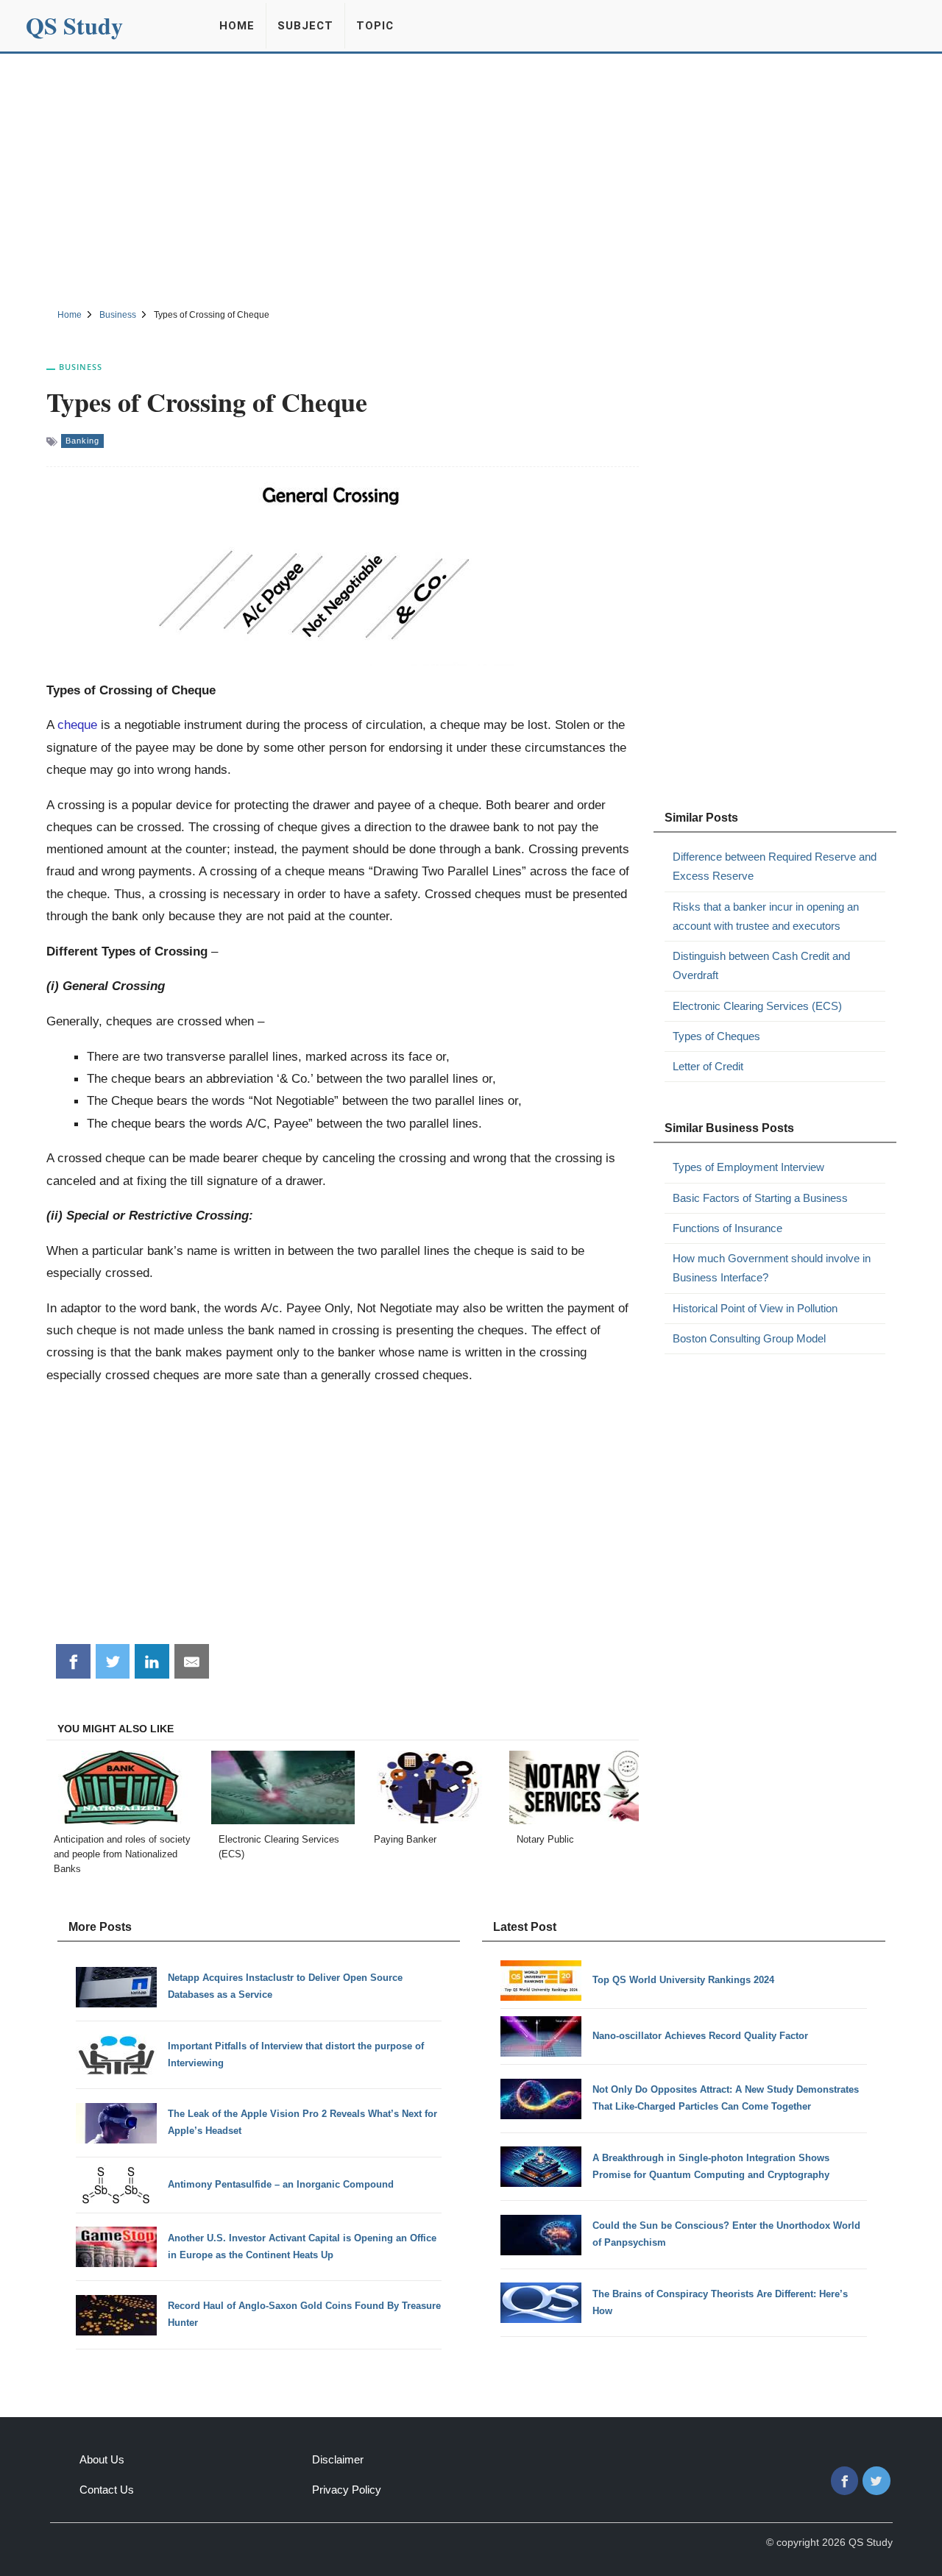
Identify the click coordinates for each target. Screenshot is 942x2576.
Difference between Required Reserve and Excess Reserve (775, 866)
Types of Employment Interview (748, 1167)
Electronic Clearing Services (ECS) (757, 1006)
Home (237, 26)
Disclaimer (338, 2459)
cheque (77, 725)
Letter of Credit (708, 1066)
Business (81, 367)
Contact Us (107, 2490)
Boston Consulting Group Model (749, 1338)
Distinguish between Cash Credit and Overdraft (761, 965)
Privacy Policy (347, 2490)
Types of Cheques (716, 1036)
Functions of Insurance (727, 1228)
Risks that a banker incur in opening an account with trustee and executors (766, 916)
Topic (375, 26)
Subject (305, 26)
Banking (82, 441)
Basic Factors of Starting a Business (760, 1198)
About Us (102, 2459)
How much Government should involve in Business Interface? (772, 1268)
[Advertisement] (471, 179)
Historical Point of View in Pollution (755, 1308)
